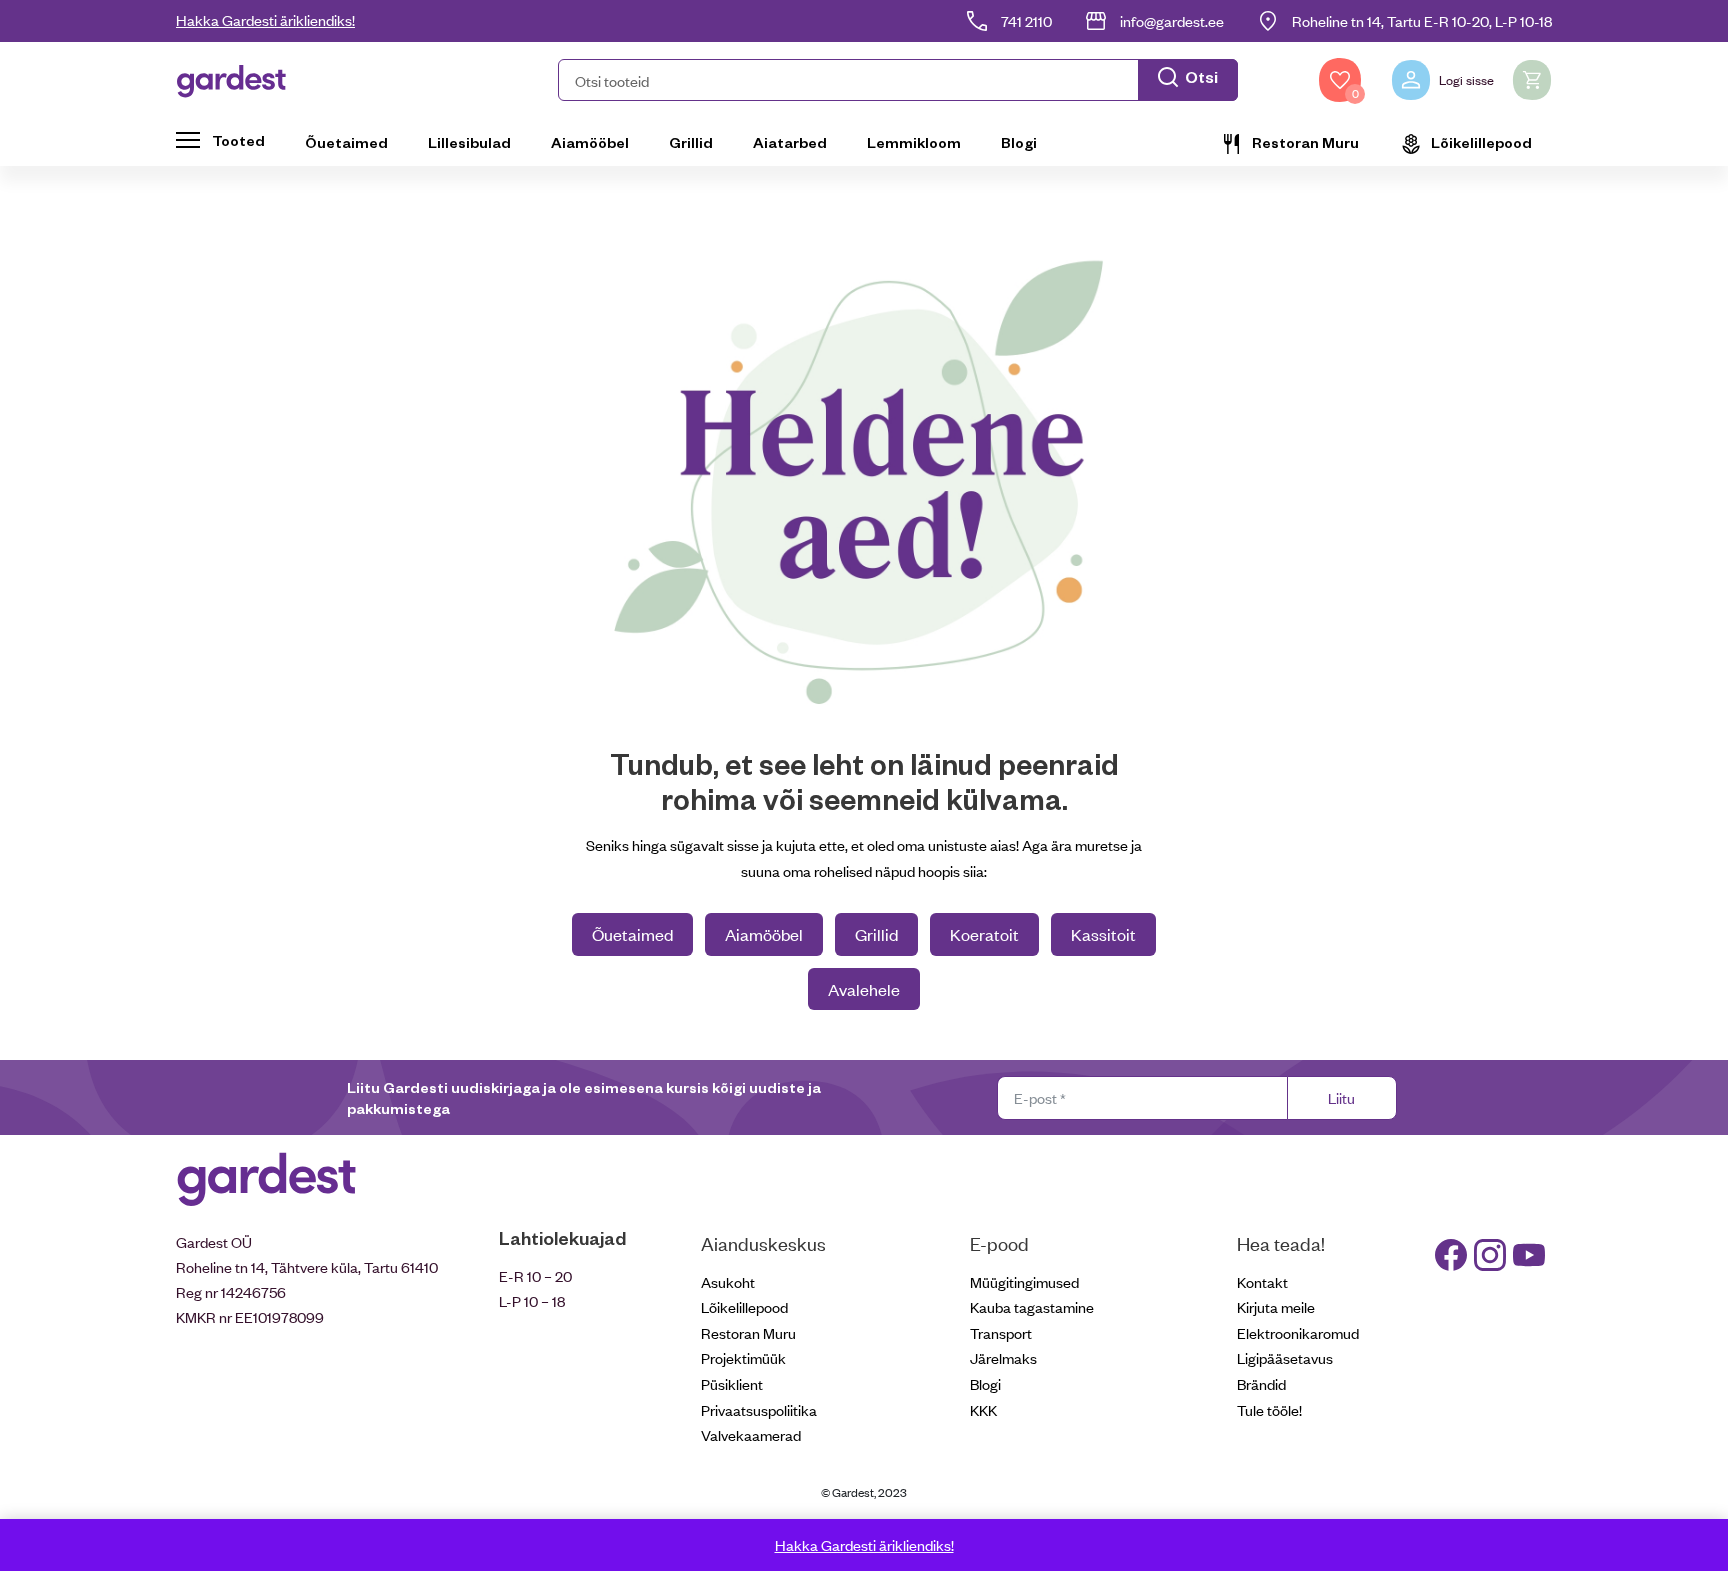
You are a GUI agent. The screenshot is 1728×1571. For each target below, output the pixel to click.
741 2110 (1026, 20)
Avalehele (864, 989)
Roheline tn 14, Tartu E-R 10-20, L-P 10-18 (1422, 20)
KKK (983, 1409)
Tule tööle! (1269, 1409)
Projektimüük (743, 1357)
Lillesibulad (469, 142)
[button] (898, 80)
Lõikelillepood (1481, 142)
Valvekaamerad (751, 1434)
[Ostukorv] (1532, 80)
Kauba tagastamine (1032, 1306)
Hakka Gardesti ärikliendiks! (265, 19)
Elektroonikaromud (1298, 1332)
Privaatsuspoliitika (759, 1409)
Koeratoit (984, 934)
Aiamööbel (590, 142)
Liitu (1341, 1097)
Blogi (1019, 142)
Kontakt (1262, 1281)
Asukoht (728, 1281)
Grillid (691, 142)
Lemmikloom (914, 142)
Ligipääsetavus (1285, 1357)
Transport (1001, 1332)
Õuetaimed (346, 142)
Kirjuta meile (1276, 1306)
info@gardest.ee (1172, 20)
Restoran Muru (1305, 142)
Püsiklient (732, 1383)
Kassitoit (1103, 934)
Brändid (1261, 1383)
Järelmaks (1003, 1357)
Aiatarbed (790, 142)
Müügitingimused (1024, 1281)
